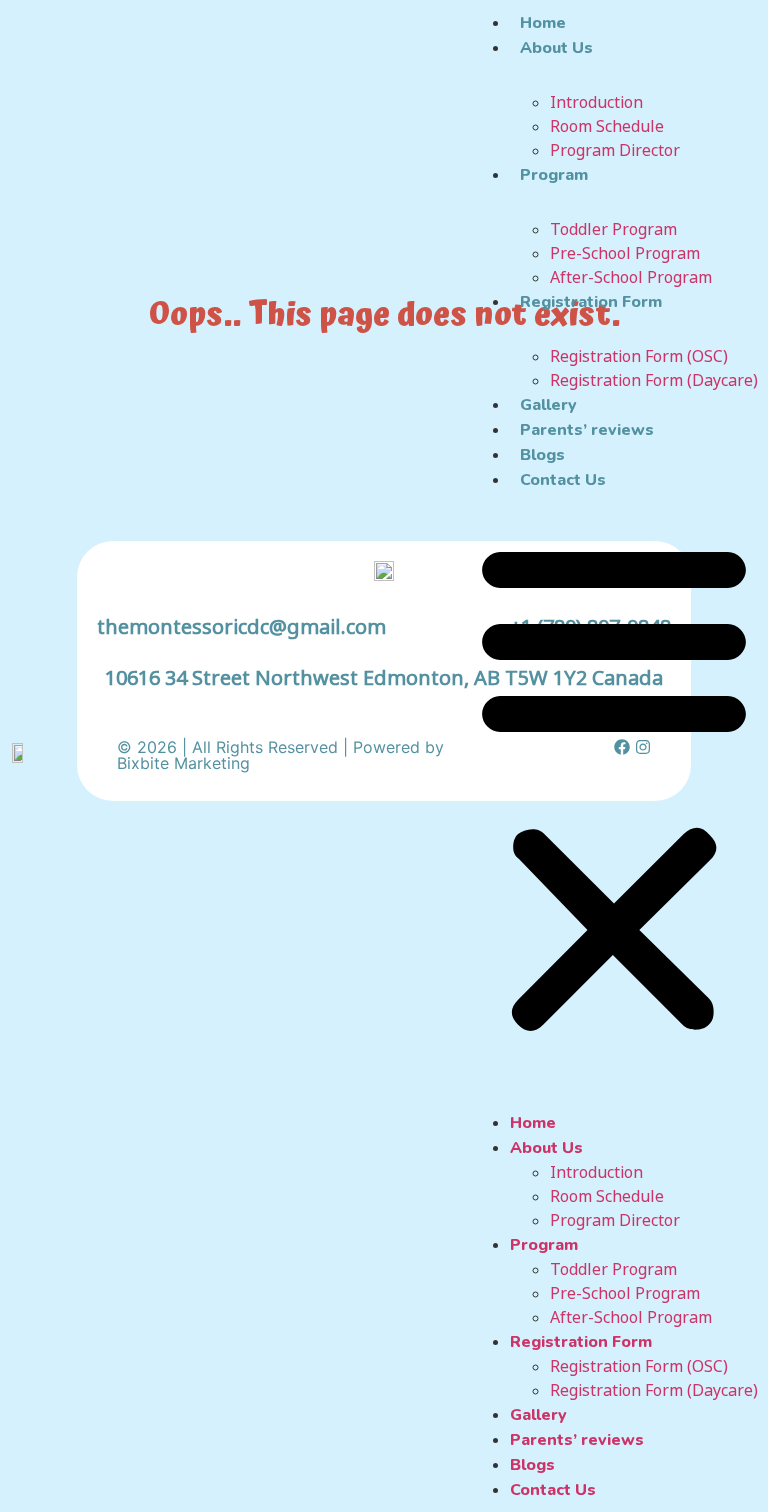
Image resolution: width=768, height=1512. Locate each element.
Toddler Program (613, 229)
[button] (614, 786)
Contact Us (563, 480)
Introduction (596, 102)
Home (543, 23)
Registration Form (591, 302)
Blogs (542, 455)
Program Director (615, 150)
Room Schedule (607, 126)
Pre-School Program (625, 253)
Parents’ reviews (587, 430)
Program (554, 175)
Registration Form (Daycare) (654, 380)
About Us (556, 48)
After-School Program (631, 277)
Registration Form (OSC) (639, 356)
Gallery (548, 405)
